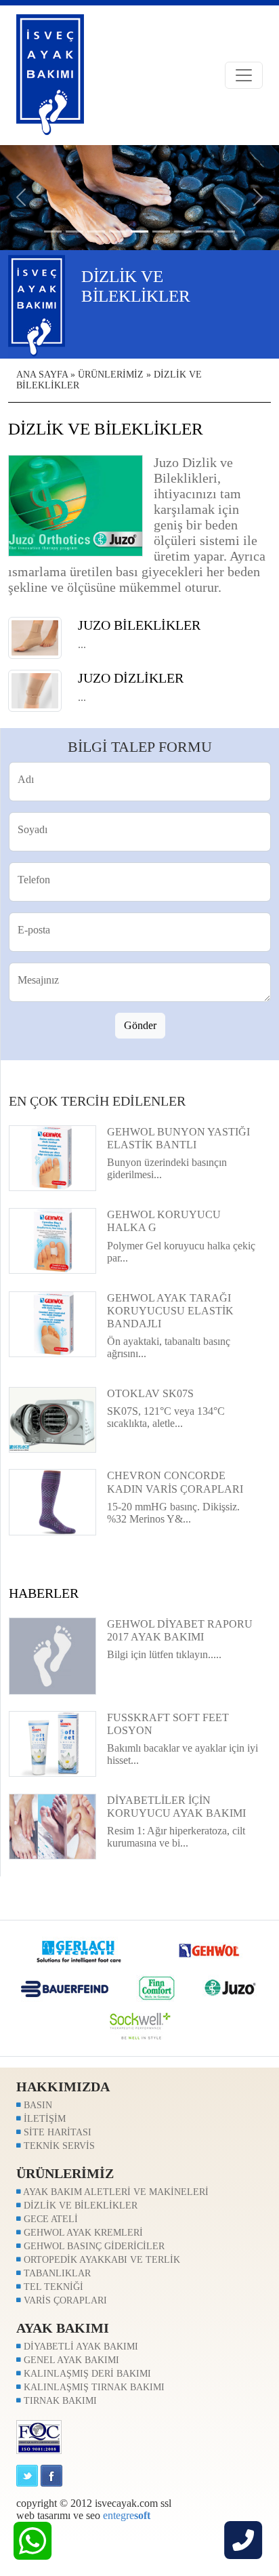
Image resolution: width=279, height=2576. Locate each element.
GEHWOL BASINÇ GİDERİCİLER (93, 2246)
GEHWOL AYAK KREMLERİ (82, 2233)
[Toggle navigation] (244, 75)
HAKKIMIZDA (63, 2087)
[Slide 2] (96, 232)
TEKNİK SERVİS (58, 2146)
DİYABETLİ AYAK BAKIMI (80, 2347)
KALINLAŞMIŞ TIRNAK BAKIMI (93, 2387)
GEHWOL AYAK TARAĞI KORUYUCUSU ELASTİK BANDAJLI (170, 1311)
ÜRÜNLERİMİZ (111, 375)
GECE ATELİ (49, 2219)
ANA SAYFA (42, 375)
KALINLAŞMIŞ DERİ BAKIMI (86, 2374)
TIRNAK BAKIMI (59, 2401)
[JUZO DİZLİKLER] (35, 690)
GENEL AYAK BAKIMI (70, 2360)
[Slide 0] (53, 232)
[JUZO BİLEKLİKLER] (35, 637)
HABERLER (44, 1593)
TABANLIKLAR (56, 2273)
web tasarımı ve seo (58, 2515)
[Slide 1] (74, 232)
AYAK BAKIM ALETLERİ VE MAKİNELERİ (115, 2192)
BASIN (37, 2105)
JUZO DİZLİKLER (131, 678)
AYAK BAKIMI (63, 2328)
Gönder (140, 1025)
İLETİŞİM (43, 2119)
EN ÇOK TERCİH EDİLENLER (97, 1101)
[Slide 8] (226, 232)
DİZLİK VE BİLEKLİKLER (79, 2206)
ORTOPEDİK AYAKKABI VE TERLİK (101, 2260)
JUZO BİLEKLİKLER (139, 625)
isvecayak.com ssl (133, 2503)
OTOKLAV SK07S (150, 1393)
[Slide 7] (205, 232)
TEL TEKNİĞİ (52, 2287)
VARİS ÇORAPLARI (64, 2300)
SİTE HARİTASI (56, 2132)
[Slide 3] (118, 232)
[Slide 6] (183, 232)
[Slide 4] (139, 232)
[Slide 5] (161, 232)
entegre (127, 2515)
